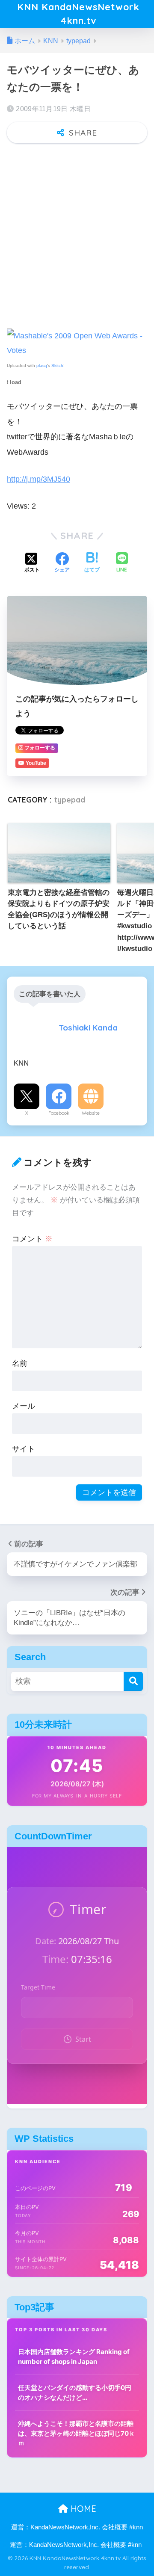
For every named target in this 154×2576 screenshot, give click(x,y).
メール (24, 1406)
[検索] (133, 1681)
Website (91, 1113)
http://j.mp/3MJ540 (38, 479)
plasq (42, 366)
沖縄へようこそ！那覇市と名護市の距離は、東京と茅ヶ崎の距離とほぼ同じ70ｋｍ (77, 2433)
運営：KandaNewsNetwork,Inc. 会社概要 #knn (77, 2527)
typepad (70, 800)
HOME (82, 2509)
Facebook (59, 1113)
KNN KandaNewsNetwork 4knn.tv (78, 13)
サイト (24, 1449)
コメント (32, 1239)
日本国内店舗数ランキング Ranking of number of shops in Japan (74, 2357)
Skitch (57, 366)
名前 (20, 1363)
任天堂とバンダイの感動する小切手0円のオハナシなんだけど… (75, 2392)
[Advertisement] (77, 232)
